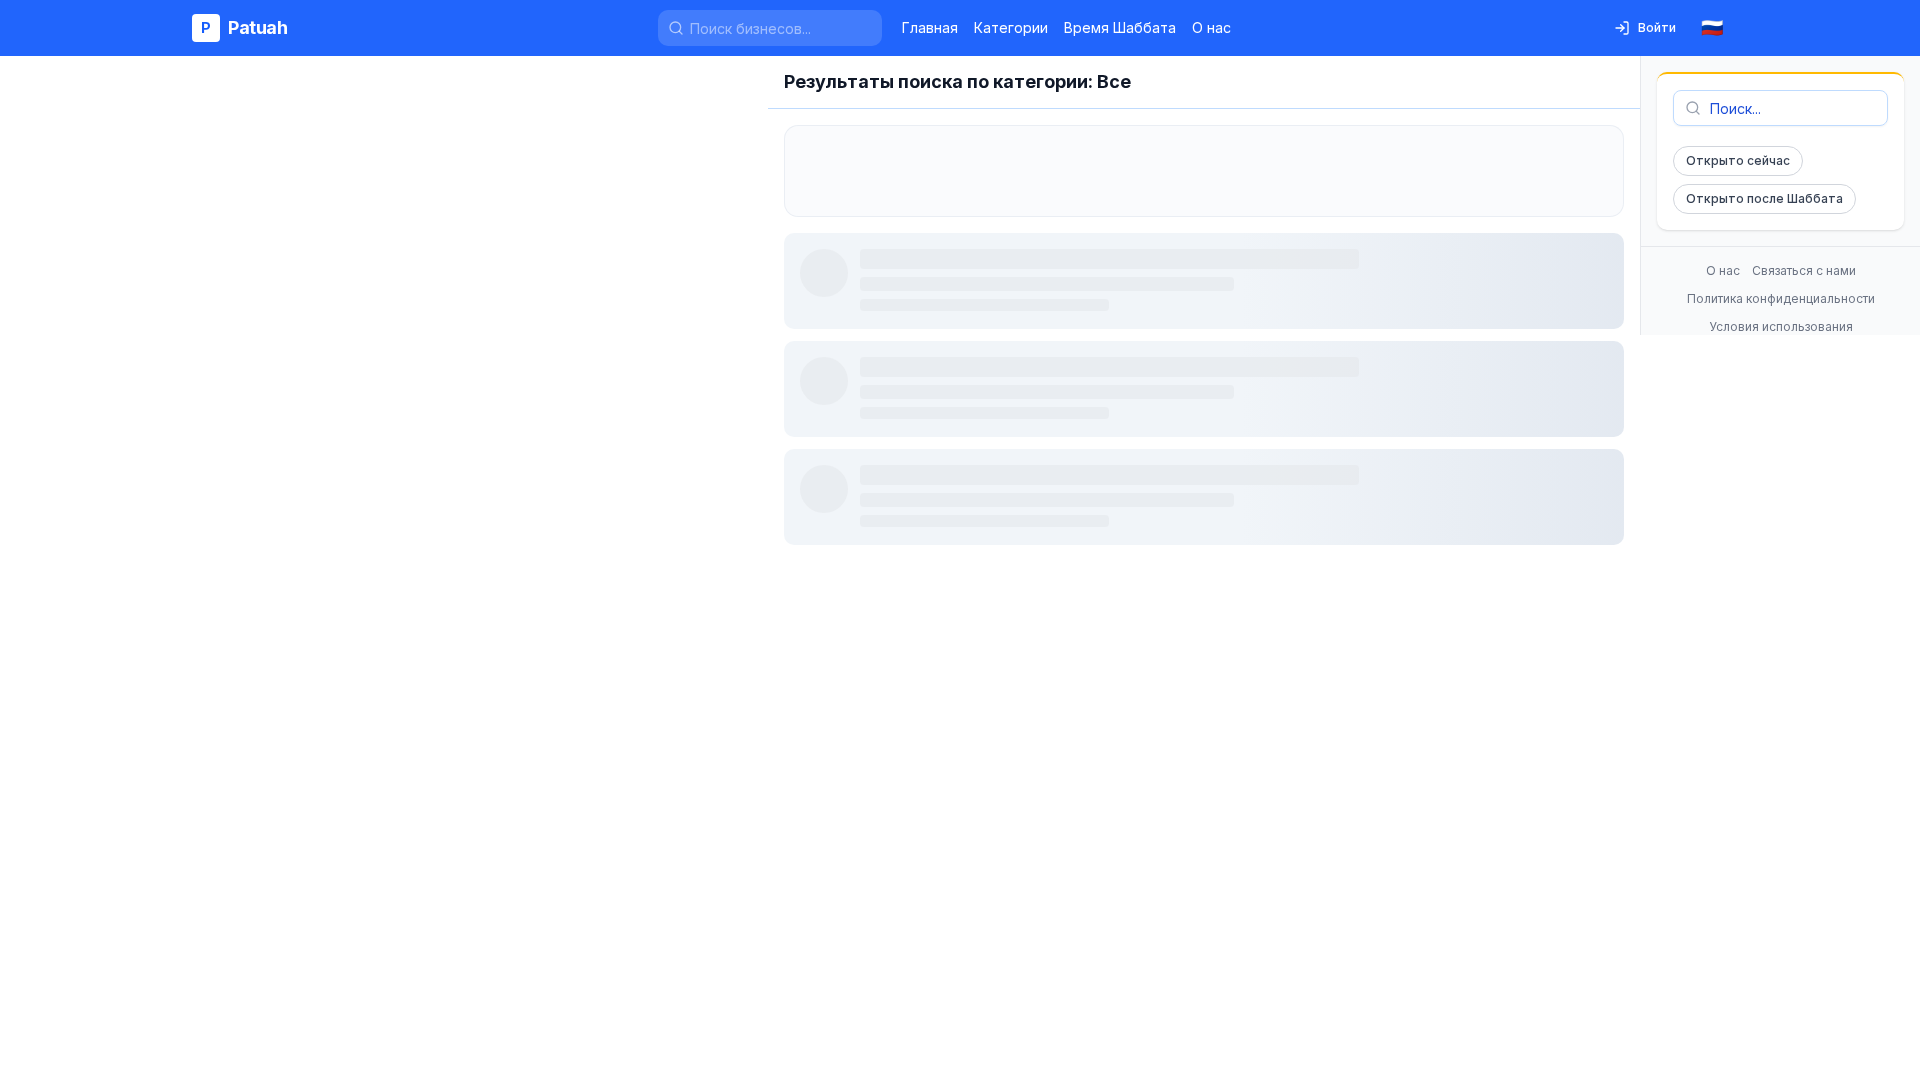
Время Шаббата (1120, 27)
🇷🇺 (1712, 27)
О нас (1211, 27)
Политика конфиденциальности (1781, 298)
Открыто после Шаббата (1764, 198)
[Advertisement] (1204, 171)
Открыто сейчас (1738, 160)
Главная (930, 27)
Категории (1011, 27)
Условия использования (1781, 326)
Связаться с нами (1804, 270)
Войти (1657, 27)
